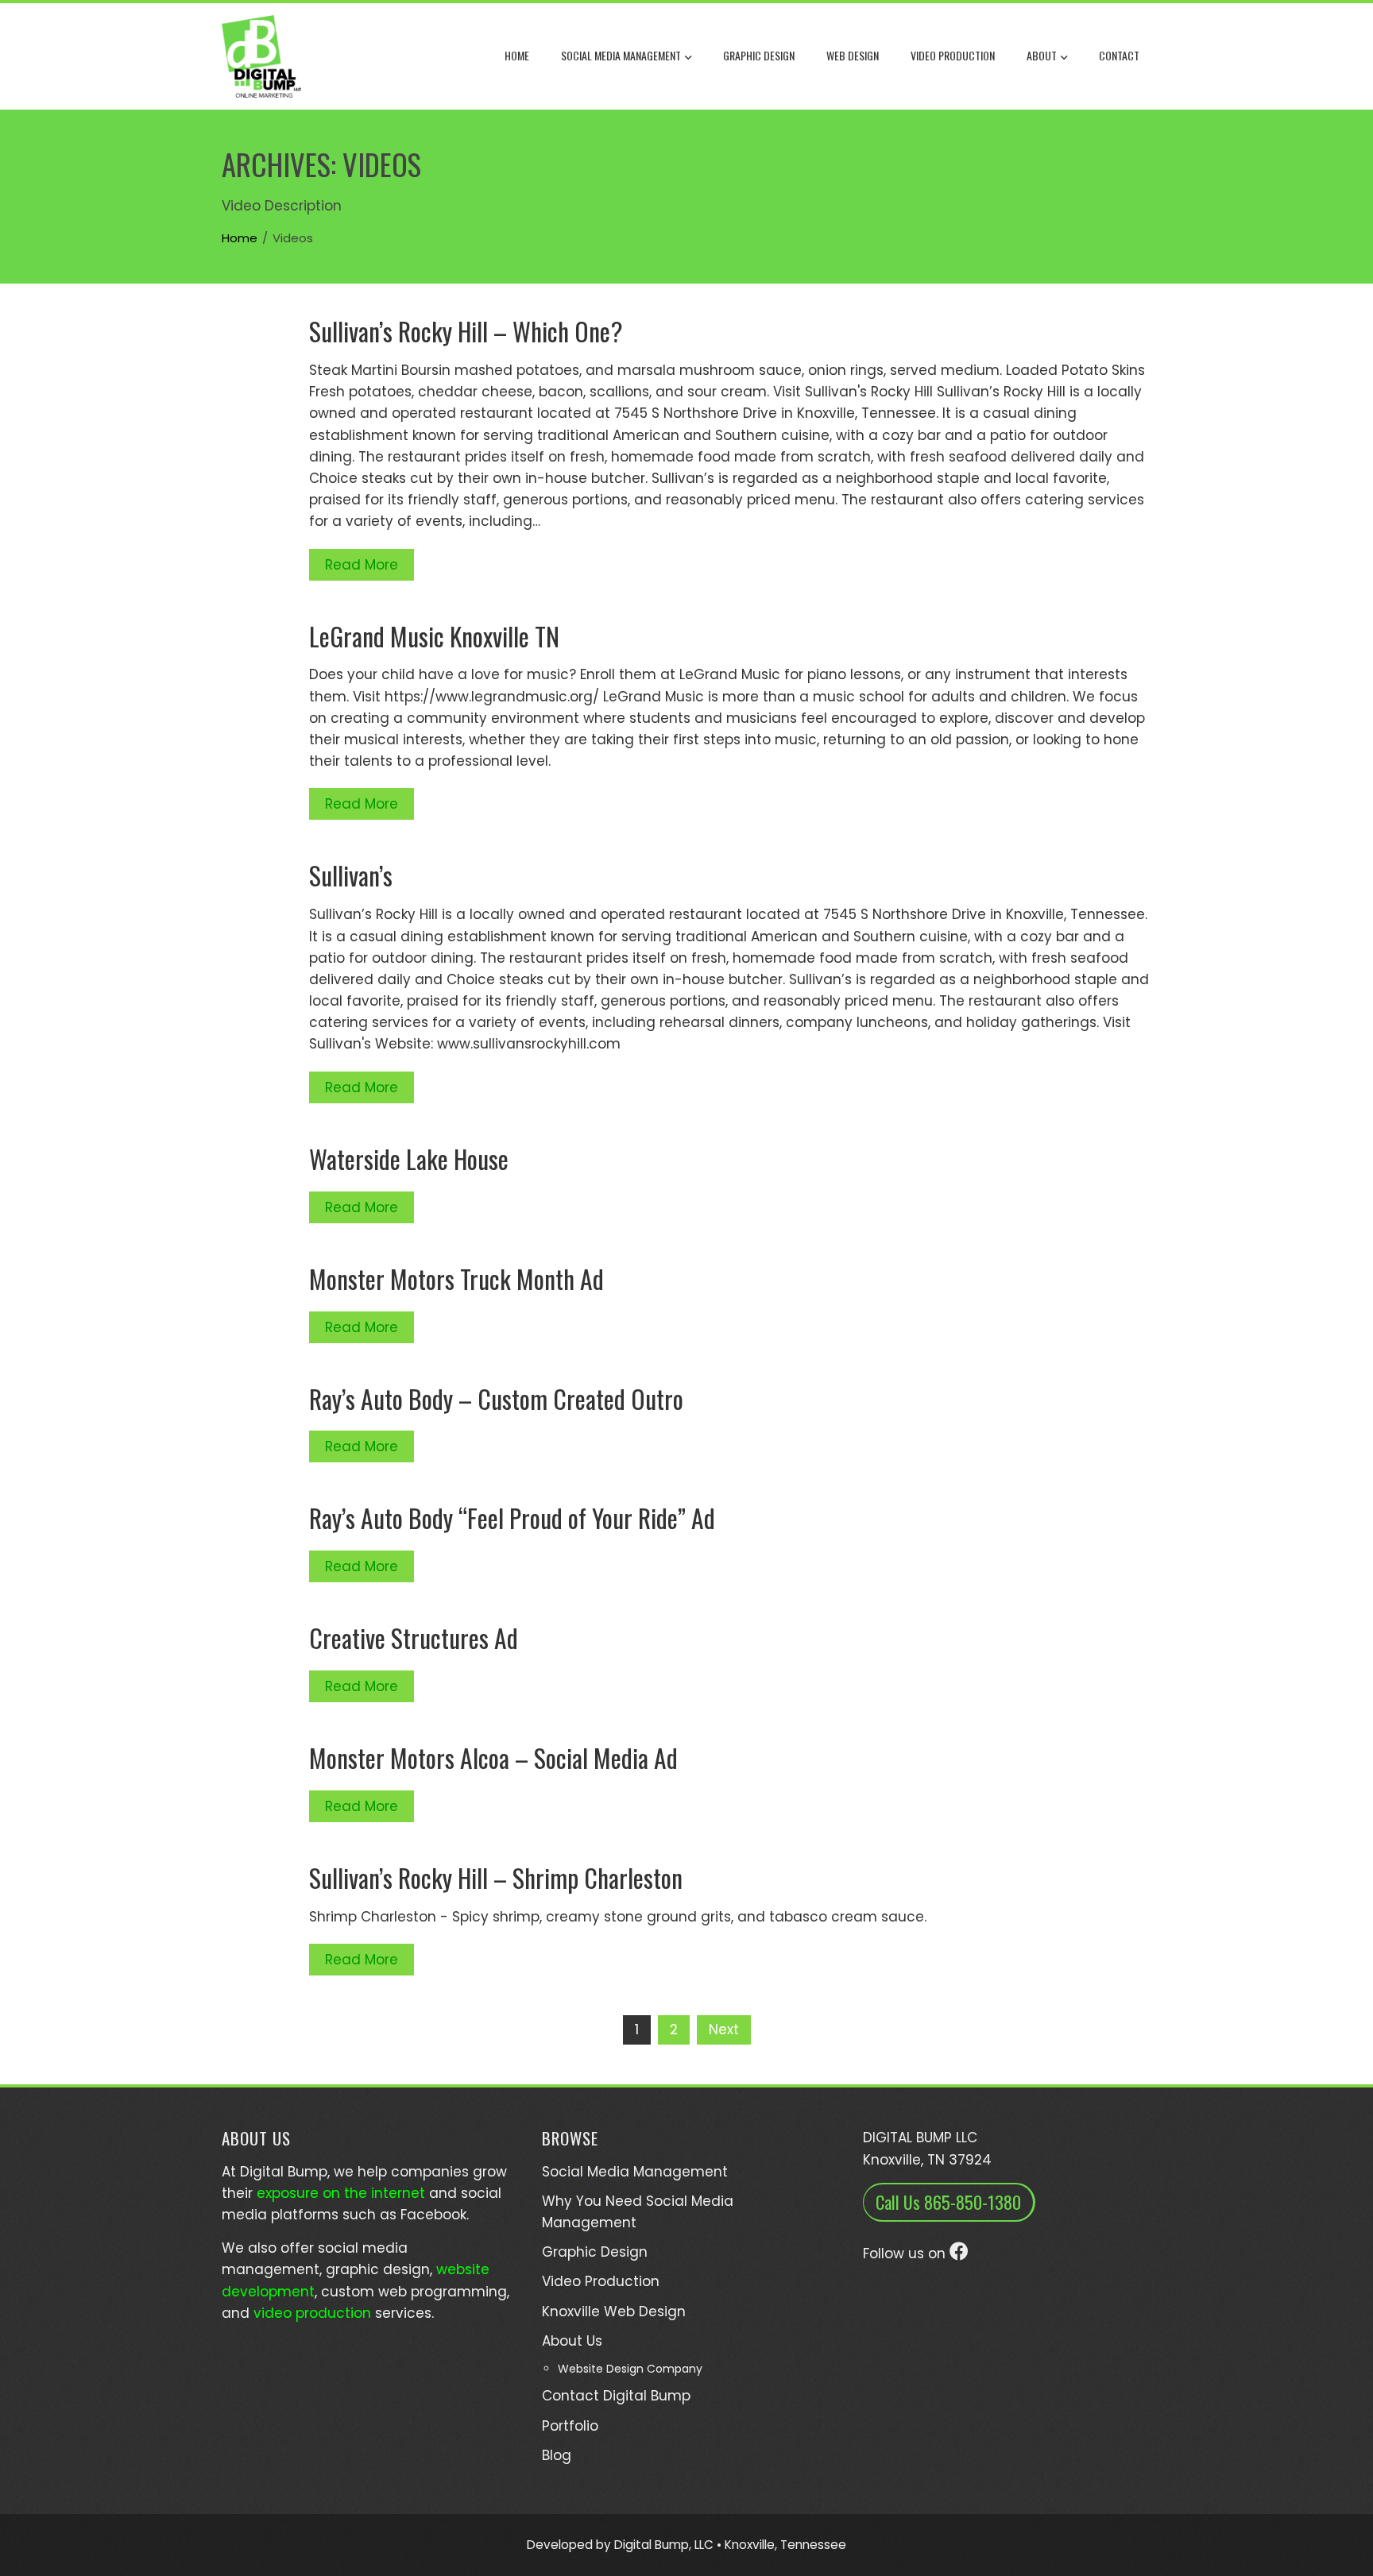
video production (312, 2313)
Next (724, 2030)
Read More (362, 565)
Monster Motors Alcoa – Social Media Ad (493, 1757)
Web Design (853, 55)
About (1042, 55)
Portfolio (570, 2426)
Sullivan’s (351, 875)
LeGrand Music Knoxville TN (434, 636)
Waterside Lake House (409, 1159)
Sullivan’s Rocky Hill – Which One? (466, 331)
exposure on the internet (341, 2193)
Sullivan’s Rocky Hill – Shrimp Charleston (496, 1877)
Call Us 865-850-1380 (948, 2202)
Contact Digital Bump (616, 2396)
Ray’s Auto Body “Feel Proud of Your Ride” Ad (512, 1518)
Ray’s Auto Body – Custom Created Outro (496, 1398)
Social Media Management (621, 55)
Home (517, 55)
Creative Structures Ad (414, 1638)
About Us (572, 2341)
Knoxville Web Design (614, 2311)
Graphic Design (759, 55)
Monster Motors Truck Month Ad (456, 1278)
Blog (557, 2455)
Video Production (953, 55)
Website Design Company (630, 2369)
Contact (1119, 55)
